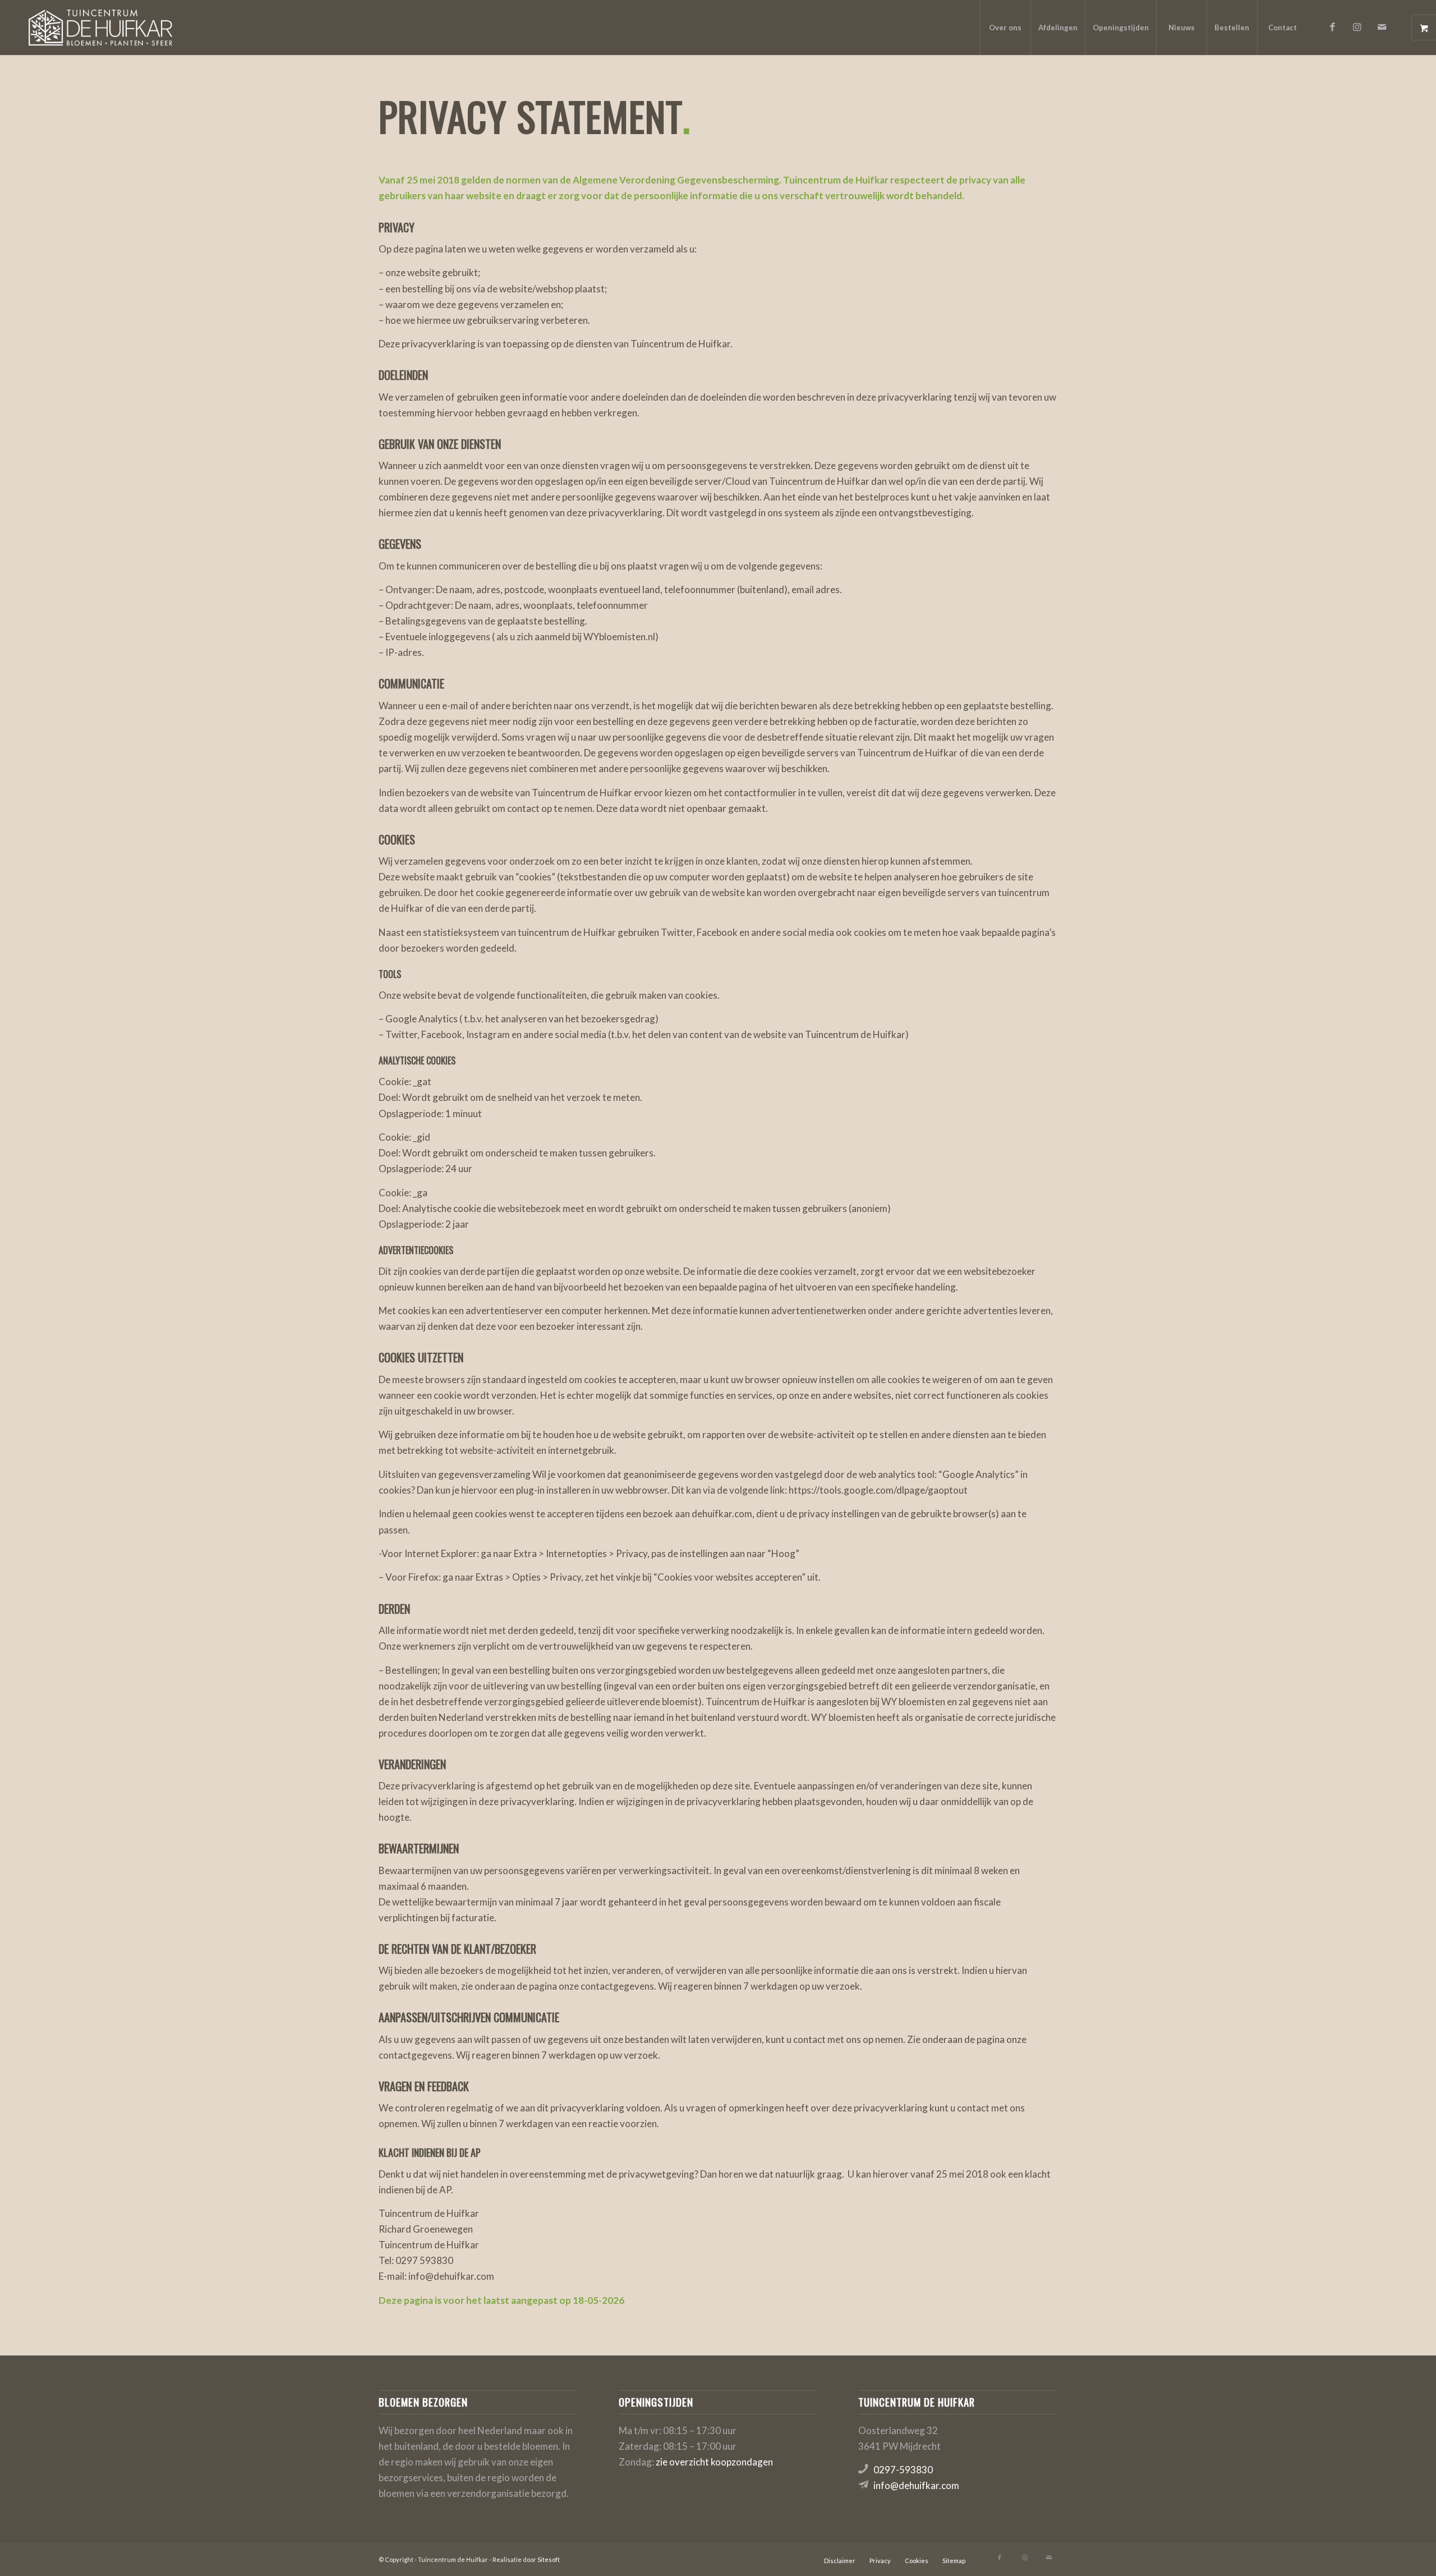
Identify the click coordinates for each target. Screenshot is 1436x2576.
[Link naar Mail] (1382, 27)
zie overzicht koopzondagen (714, 2462)
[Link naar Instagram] (1357, 27)
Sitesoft (549, 2559)
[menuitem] (1005, 27)
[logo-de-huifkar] (100, 27)
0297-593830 (903, 2470)
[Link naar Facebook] (1333, 27)
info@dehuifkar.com (916, 2485)
